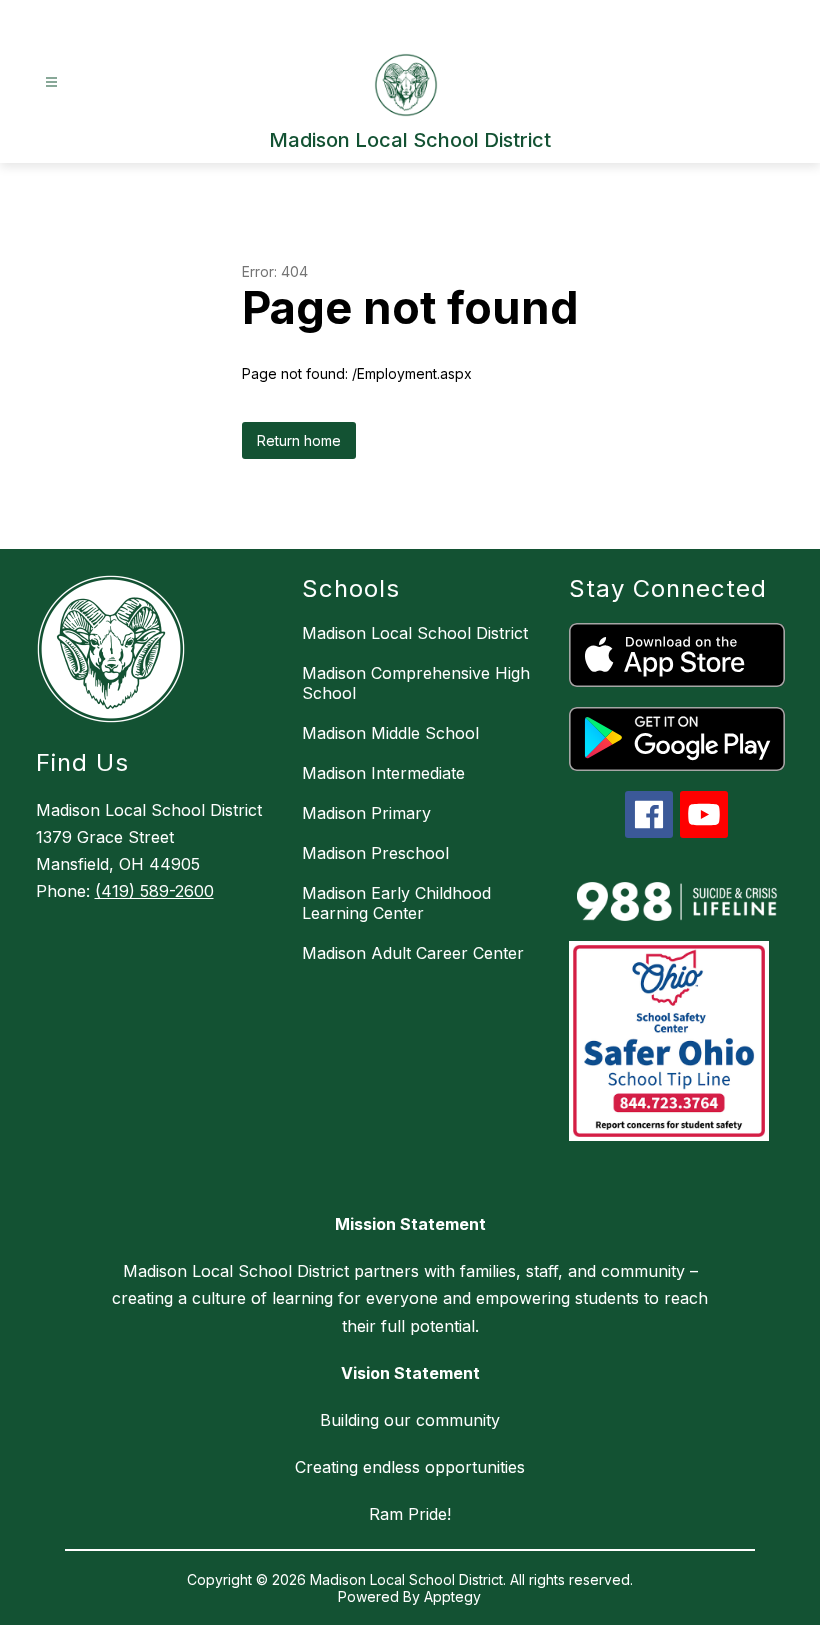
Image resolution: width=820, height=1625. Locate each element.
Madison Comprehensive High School (416, 683)
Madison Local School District (415, 633)
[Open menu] (51, 82)
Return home (299, 440)
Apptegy (452, 1596)
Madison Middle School (390, 733)
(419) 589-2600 (154, 891)
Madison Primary (366, 813)
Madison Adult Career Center (413, 953)
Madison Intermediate (383, 773)
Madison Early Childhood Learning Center (396, 903)
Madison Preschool (375, 853)
